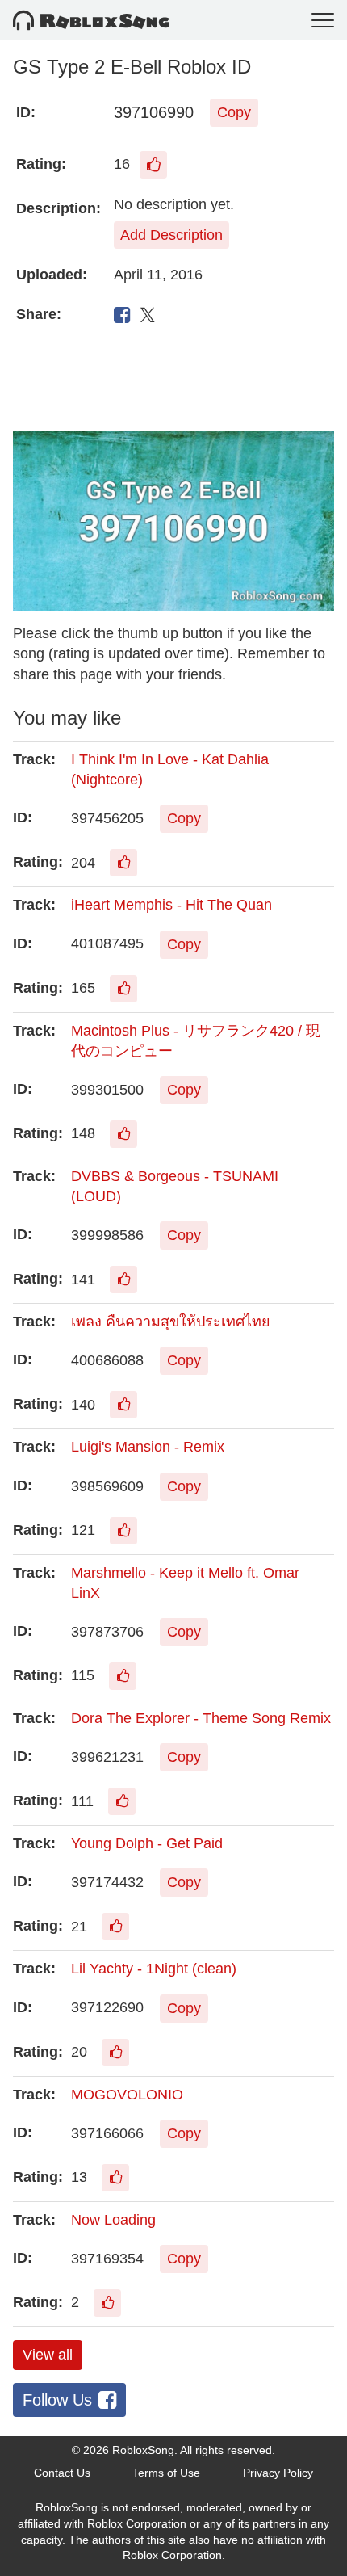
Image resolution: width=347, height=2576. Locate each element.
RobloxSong (143, 2450)
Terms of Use (166, 2473)
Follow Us (57, 2400)
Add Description (171, 235)
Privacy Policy (278, 2473)
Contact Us (62, 2473)
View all (48, 2355)
